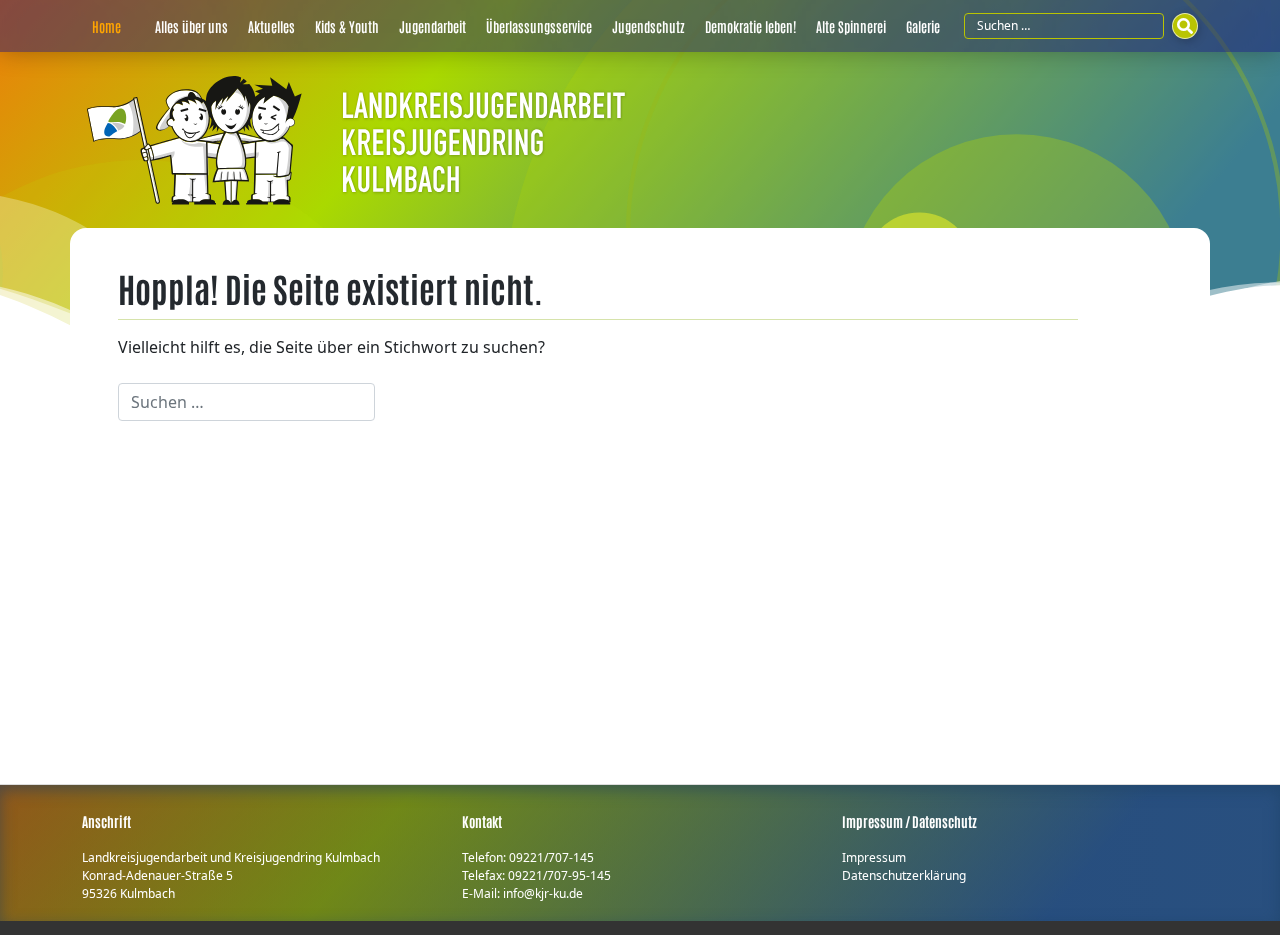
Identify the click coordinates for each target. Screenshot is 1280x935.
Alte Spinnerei (851, 26)
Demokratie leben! (750, 26)
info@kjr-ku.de (543, 893)
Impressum (874, 857)
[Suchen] (1185, 26)
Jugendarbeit (432, 26)
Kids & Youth (347, 26)
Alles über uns (191, 26)
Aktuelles (271, 26)
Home (106, 26)
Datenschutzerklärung (904, 875)
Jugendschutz (648, 26)
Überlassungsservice (539, 26)
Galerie (923, 26)
